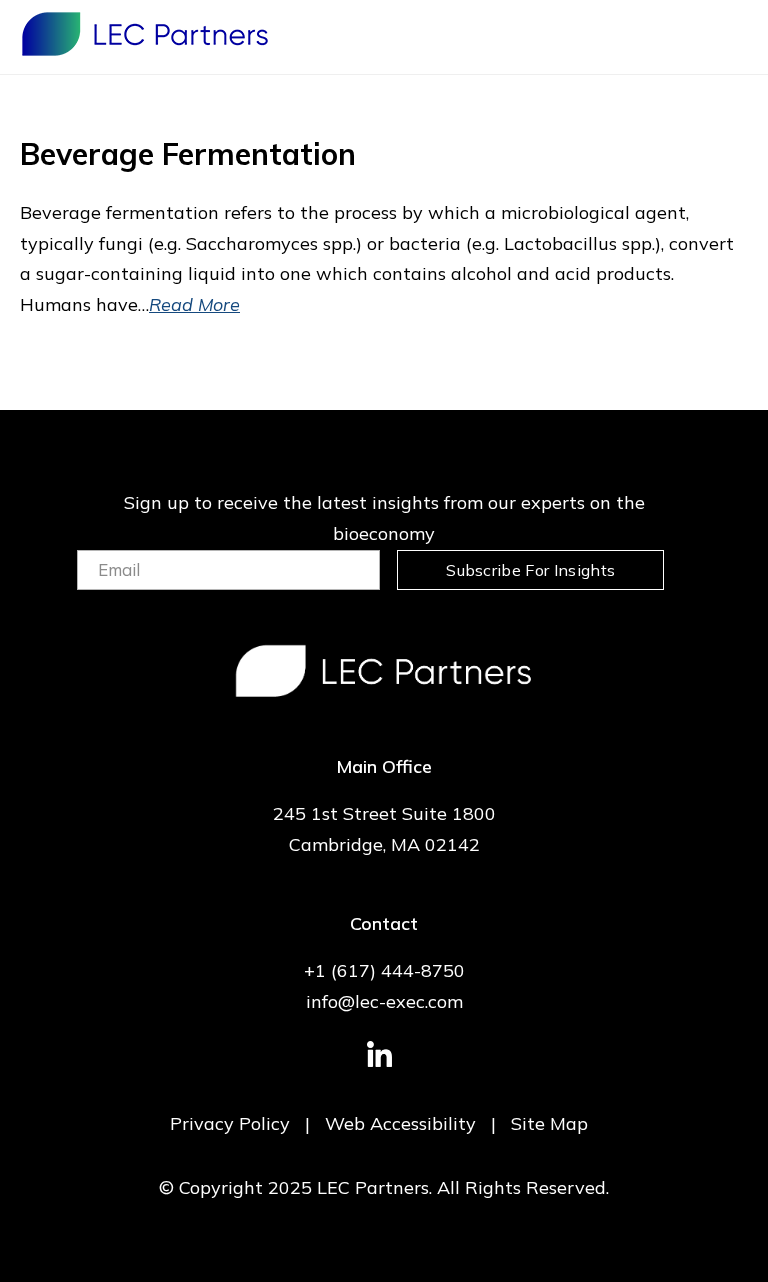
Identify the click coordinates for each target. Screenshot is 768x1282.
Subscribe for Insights (530, 570)
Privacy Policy (230, 1123)
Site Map (549, 1123)
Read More (194, 304)
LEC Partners (145, 34)
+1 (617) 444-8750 (384, 970)
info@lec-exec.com (384, 1001)
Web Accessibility (400, 1123)
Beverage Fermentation (188, 154)
